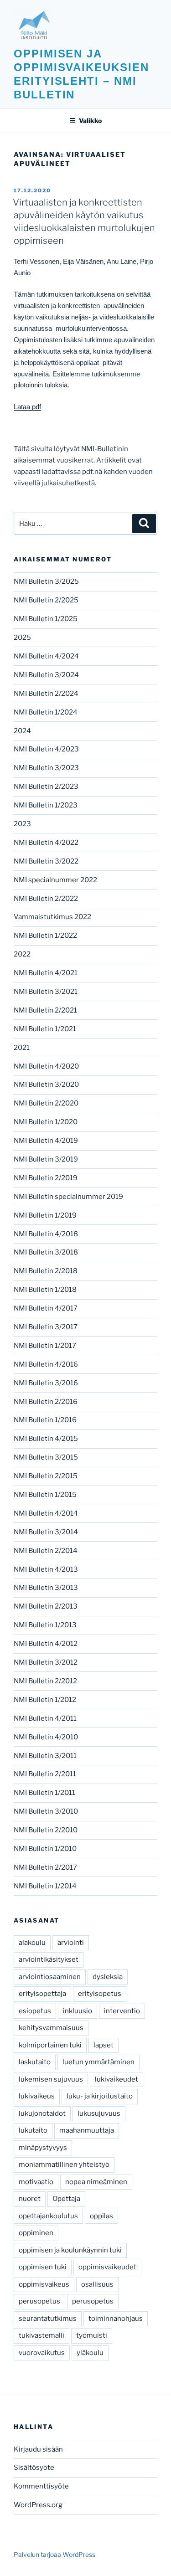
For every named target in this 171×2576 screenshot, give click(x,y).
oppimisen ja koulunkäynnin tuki (70, 2250)
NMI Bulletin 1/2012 (45, 1700)
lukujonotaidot (42, 2113)
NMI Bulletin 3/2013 (46, 1588)
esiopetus (35, 2011)
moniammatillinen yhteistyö (64, 2165)
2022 (22, 954)
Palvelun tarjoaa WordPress (54, 2554)
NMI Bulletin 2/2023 (46, 787)
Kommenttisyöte (41, 2486)
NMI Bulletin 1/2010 (45, 1849)
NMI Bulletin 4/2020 (46, 1066)
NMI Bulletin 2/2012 (45, 1681)
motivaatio (36, 2182)
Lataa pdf (27, 407)
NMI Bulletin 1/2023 (46, 805)
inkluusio (78, 2011)
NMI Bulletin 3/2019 (46, 1159)
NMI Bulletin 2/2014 (46, 1551)
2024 (22, 731)
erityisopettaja (42, 1994)
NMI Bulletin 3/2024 (46, 675)
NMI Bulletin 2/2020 (46, 1103)
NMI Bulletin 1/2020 (46, 1122)
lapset (104, 2045)
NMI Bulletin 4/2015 (46, 1439)
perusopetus (39, 2301)
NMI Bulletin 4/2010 (46, 1737)
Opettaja (66, 2199)
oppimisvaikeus (44, 2284)
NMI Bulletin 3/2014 (46, 1532)
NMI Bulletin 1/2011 (44, 1793)
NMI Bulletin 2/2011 (45, 1774)
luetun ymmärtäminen (98, 2062)
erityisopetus (100, 1994)
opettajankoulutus (48, 2216)
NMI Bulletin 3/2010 (46, 1811)
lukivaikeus (37, 2096)
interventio (122, 2011)
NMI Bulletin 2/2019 (46, 1178)
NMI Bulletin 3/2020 (46, 1085)
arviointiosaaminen (50, 1977)
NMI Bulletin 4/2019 (46, 1141)
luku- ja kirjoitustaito (100, 2096)
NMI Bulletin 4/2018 (46, 1234)
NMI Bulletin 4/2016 (46, 1364)
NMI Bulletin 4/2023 (46, 749)
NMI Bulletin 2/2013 (46, 1606)
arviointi (71, 1943)
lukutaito (33, 2130)
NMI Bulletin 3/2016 (46, 1383)
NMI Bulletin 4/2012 (46, 1644)
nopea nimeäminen (96, 2182)
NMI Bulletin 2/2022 (46, 899)
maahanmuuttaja (87, 2130)
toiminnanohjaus (116, 2319)
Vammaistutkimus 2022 (52, 917)
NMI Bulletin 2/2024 (46, 694)
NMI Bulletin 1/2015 (45, 1495)
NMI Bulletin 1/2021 (45, 1029)
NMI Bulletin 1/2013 (45, 1625)
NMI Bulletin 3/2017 (46, 1327)
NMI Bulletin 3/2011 (45, 1756)
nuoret (30, 2199)
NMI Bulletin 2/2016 (46, 1402)
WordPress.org (38, 2505)
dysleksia (108, 1977)
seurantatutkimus (48, 2319)
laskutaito (35, 2062)
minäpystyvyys (43, 2148)
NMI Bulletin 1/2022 (45, 936)
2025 (22, 638)
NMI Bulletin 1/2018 (45, 1290)
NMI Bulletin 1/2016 (45, 1420)
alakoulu (32, 1943)
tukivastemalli (41, 2335)
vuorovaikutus (42, 2353)
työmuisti (92, 2335)
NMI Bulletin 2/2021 (45, 1010)
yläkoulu (90, 2353)
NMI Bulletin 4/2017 (46, 1308)
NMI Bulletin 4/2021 (46, 973)
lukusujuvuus (99, 2113)
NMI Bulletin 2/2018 (46, 1271)
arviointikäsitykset (49, 1959)
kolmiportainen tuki (50, 2045)
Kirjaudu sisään (38, 2449)
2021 (22, 1048)
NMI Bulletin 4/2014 (46, 1513)
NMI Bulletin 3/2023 (46, 768)
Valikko (90, 121)
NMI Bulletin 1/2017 (45, 1346)
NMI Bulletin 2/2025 (46, 600)
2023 (22, 824)
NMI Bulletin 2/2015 (46, 1476)
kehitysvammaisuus (51, 2028)
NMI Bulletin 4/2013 (46, 1569)
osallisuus (97, 2284)
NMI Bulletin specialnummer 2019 (68, 1197)
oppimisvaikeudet (107, 2267)
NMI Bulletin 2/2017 (45, 1867)
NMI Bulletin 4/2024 (46, 656)
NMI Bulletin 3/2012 (46, 1662)
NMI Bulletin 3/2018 (46, 1252)
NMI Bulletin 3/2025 (46, 581)
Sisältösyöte (34, 2468)
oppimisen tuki (43, 2267)
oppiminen (36, 2233)
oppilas (101, 2216)
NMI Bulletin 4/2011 (45, 1718)
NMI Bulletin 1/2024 (46, 712)
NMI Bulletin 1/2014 (45, 1886)
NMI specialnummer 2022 (55, 880)
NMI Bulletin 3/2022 (46, 861)
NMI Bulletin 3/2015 (46, 1457)
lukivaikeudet (117, 2079)
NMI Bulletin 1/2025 (46, 619)
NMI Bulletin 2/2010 (46, 1830)
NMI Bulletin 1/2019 (45, 1215)
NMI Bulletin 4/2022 (46, 843)
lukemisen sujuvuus (51, 2079)
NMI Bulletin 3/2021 (46, 992)
